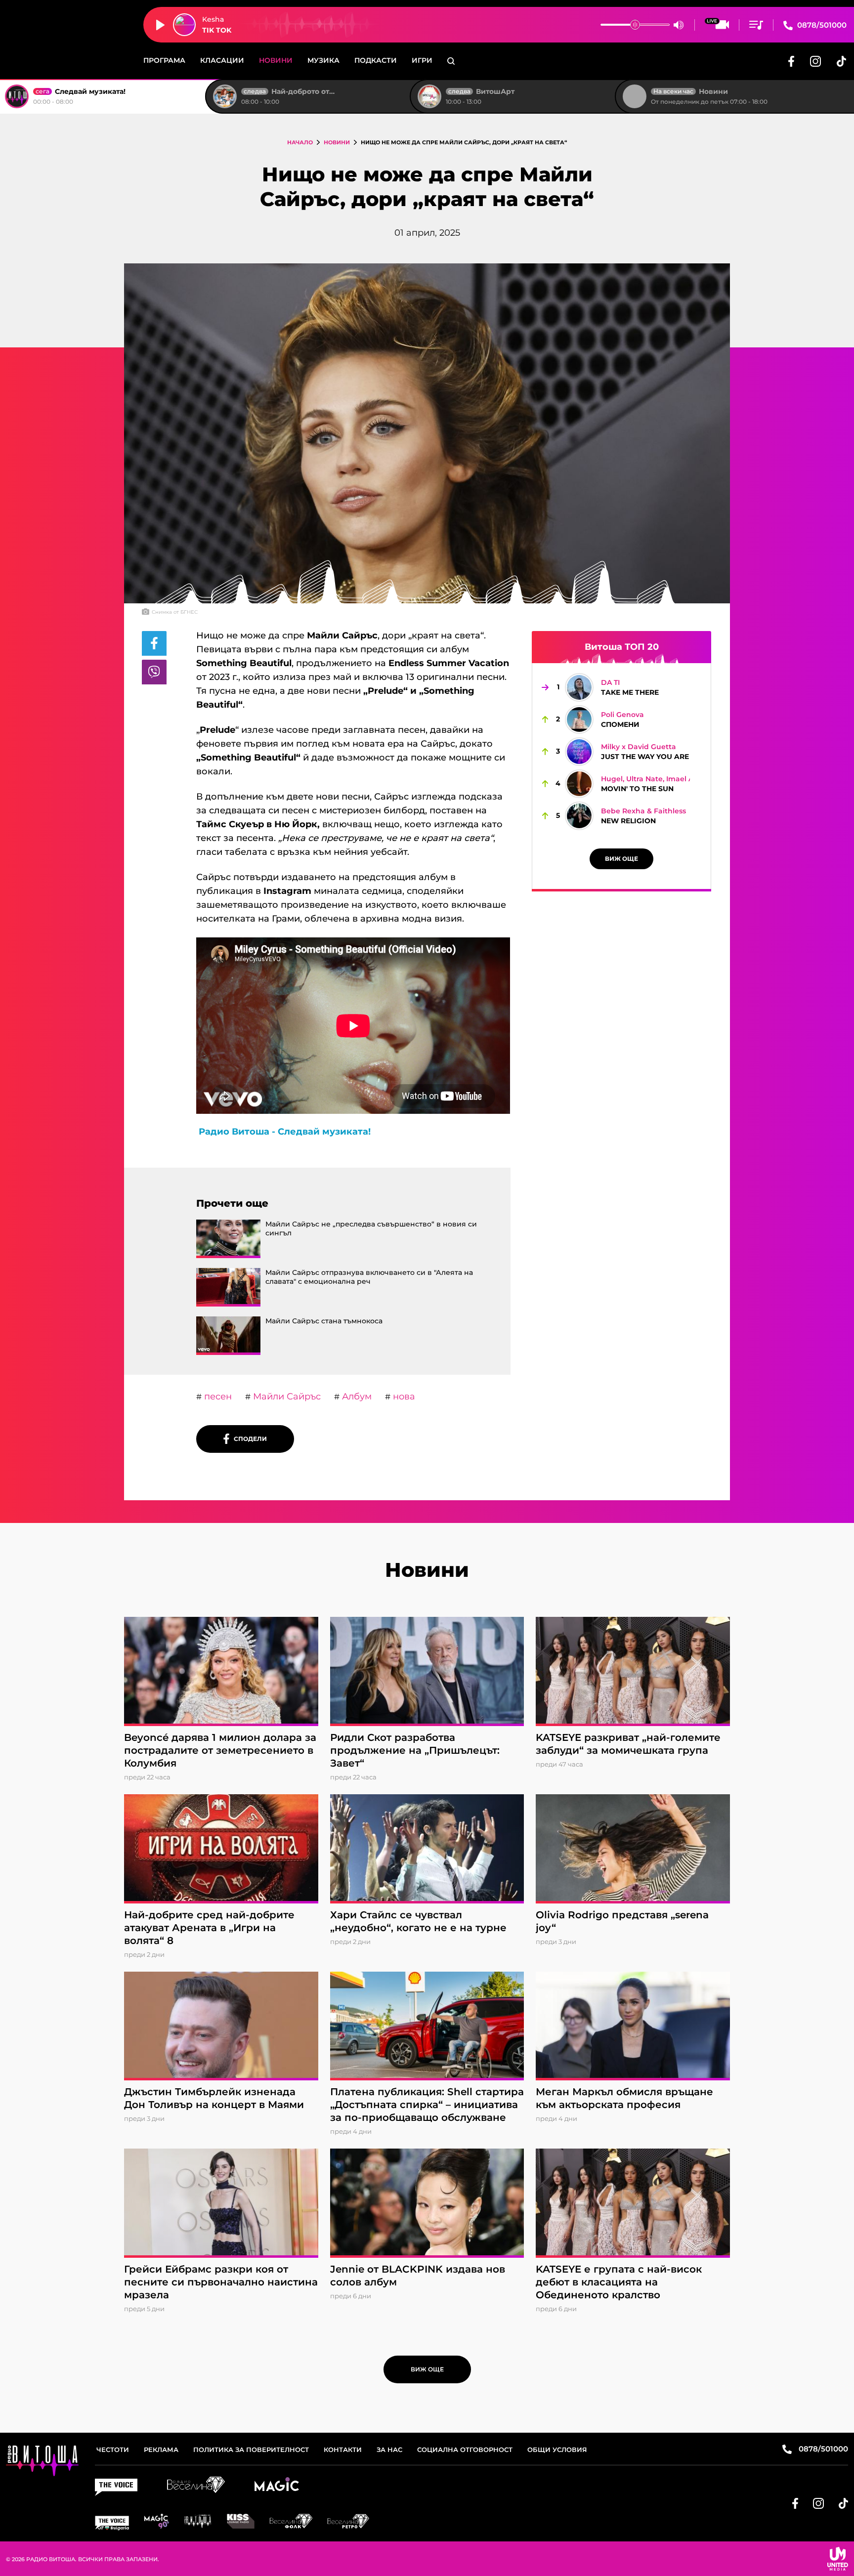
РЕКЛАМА (161, 2449)
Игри (422, 60)
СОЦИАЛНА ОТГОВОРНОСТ (465, 2449)
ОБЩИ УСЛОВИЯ (557, 2449)
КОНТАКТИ (343, 2449)
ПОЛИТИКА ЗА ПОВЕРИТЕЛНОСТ (251, 2449)
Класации (222, 60)
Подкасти (376, 60)
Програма (164, 60)
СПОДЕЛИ (248, 1439)
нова (403, 1396)
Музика (323, 60)
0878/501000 (821, 25)
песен (217, 1396)
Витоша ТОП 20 (622, 647)
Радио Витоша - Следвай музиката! (285, 1132)
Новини (276, 60)
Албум (356, 1396)
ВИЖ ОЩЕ (621, 859)
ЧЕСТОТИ (113, 2449)
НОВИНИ (337, 142)
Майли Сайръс (286, 1396)
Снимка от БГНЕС (175, 612)
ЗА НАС (389, 2449)
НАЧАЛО (300, 142)
